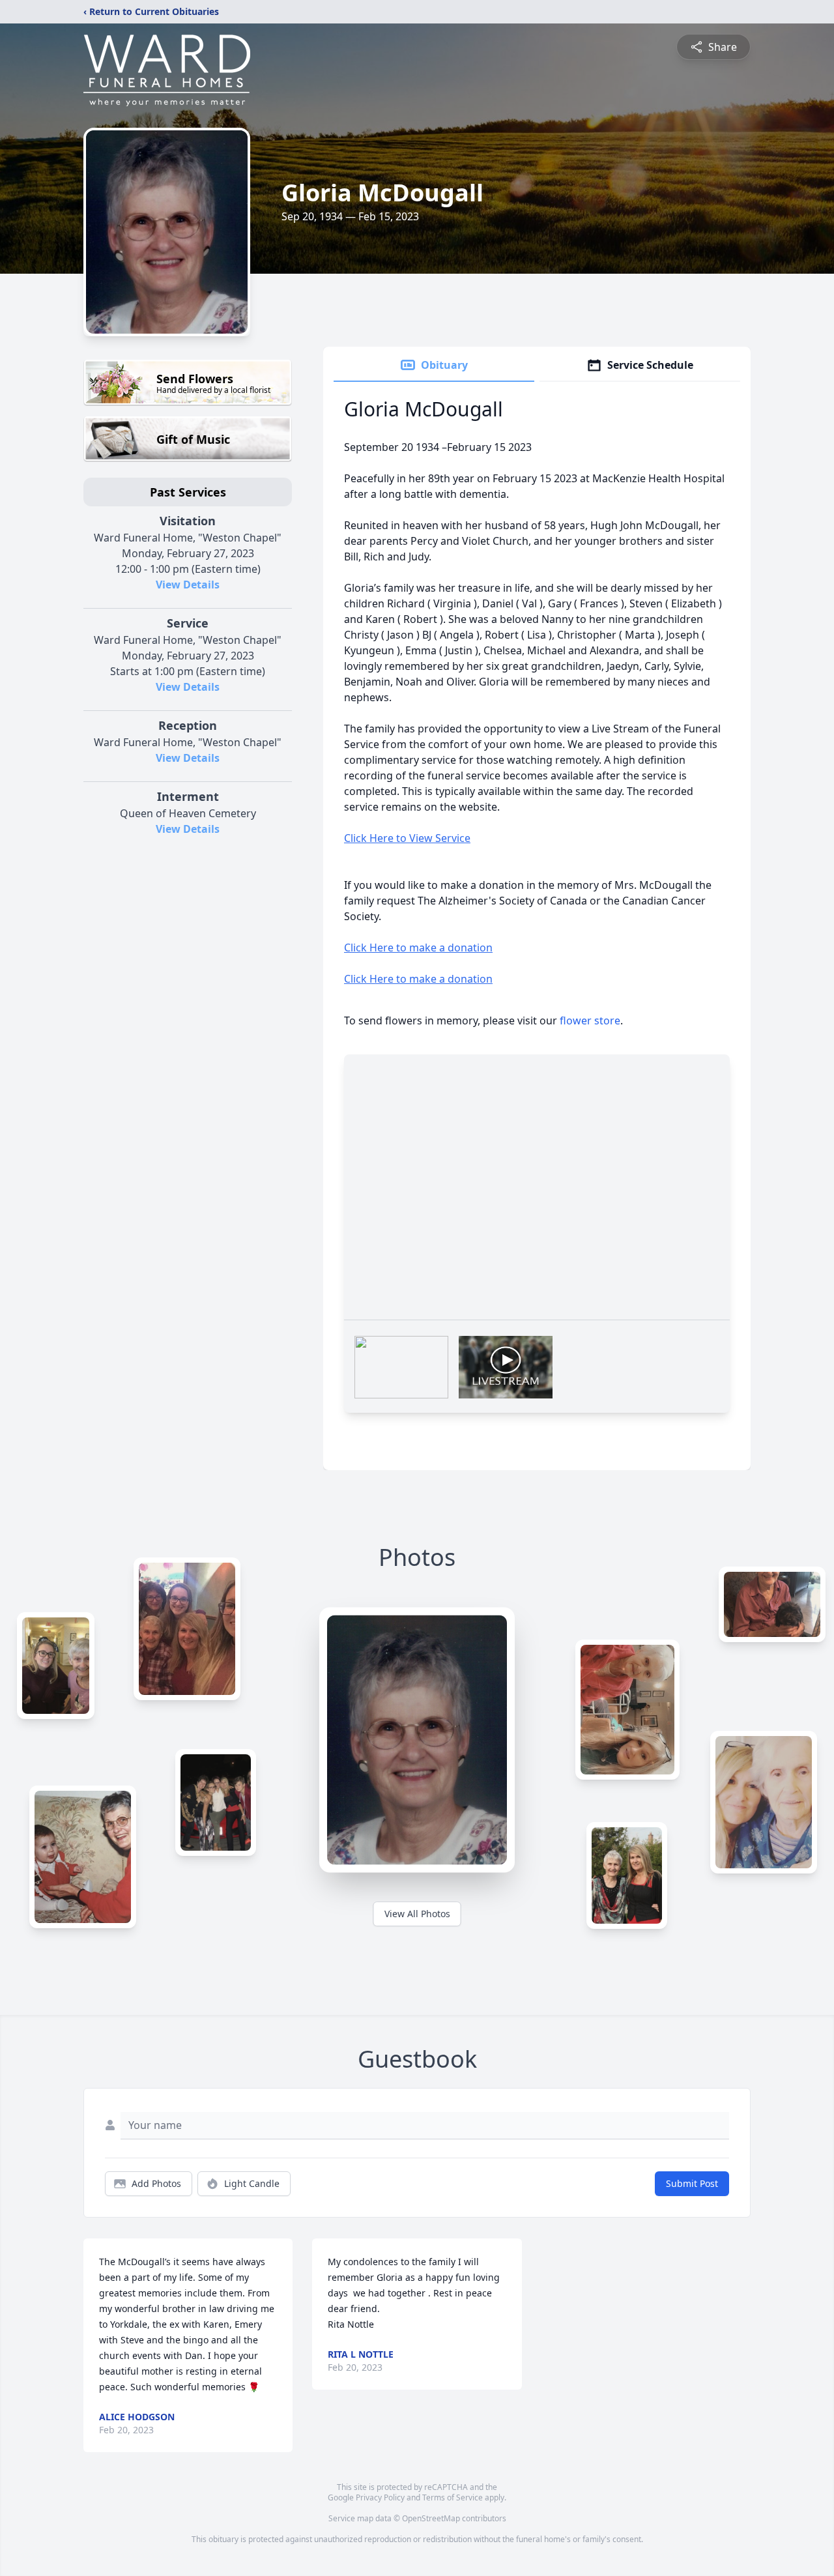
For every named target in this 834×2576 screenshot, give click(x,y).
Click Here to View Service (407, 838)
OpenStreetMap (431, 2518)
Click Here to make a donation (418, 948)
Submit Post (692, 2183)
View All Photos (417, 1914)
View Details (188, 585)
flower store (590, 1020)
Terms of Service (453, 2497)
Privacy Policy (380, 2497)
